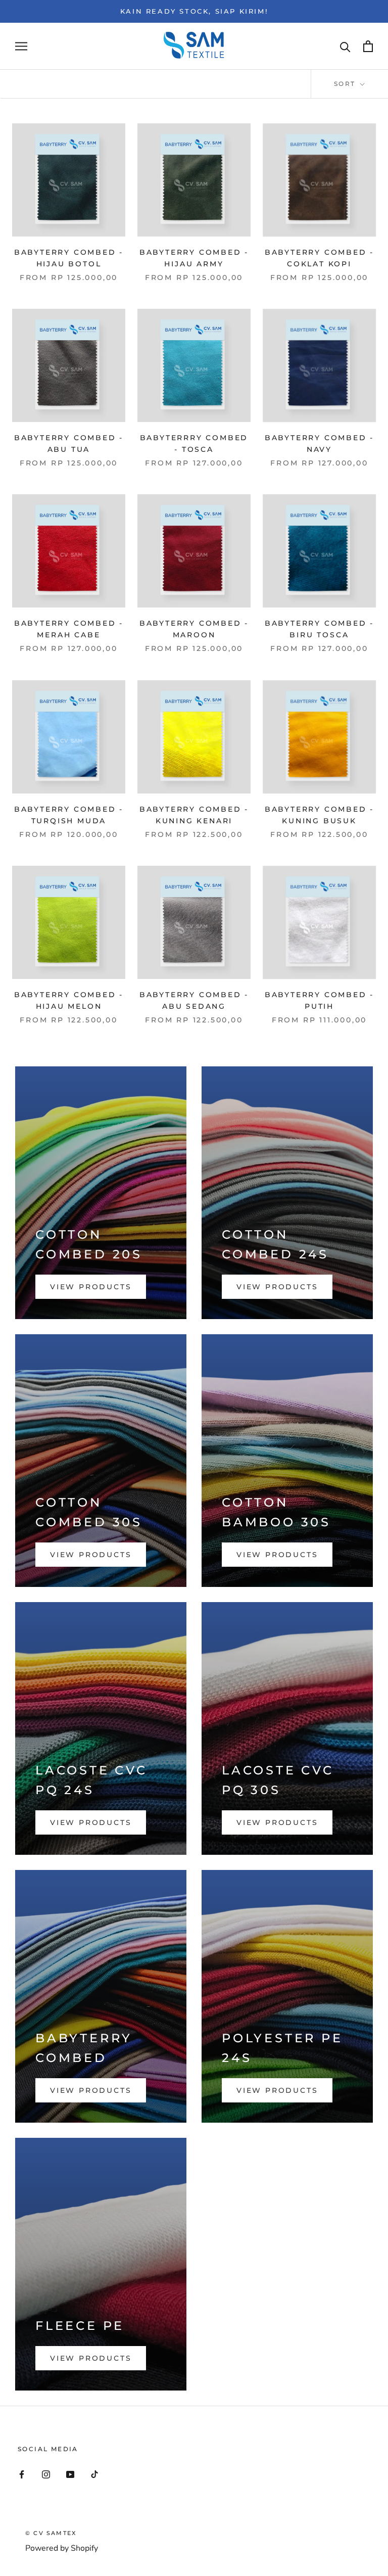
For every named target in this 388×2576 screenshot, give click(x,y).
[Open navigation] (21, 46)
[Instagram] (46, 2474)
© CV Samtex (51, 2533)
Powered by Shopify (62, 2548)
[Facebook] (22, 2474)
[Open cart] (368, 46)
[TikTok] (94, 2474)
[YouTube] (70, 2474)
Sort (346, 84)
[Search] (345, 46)
